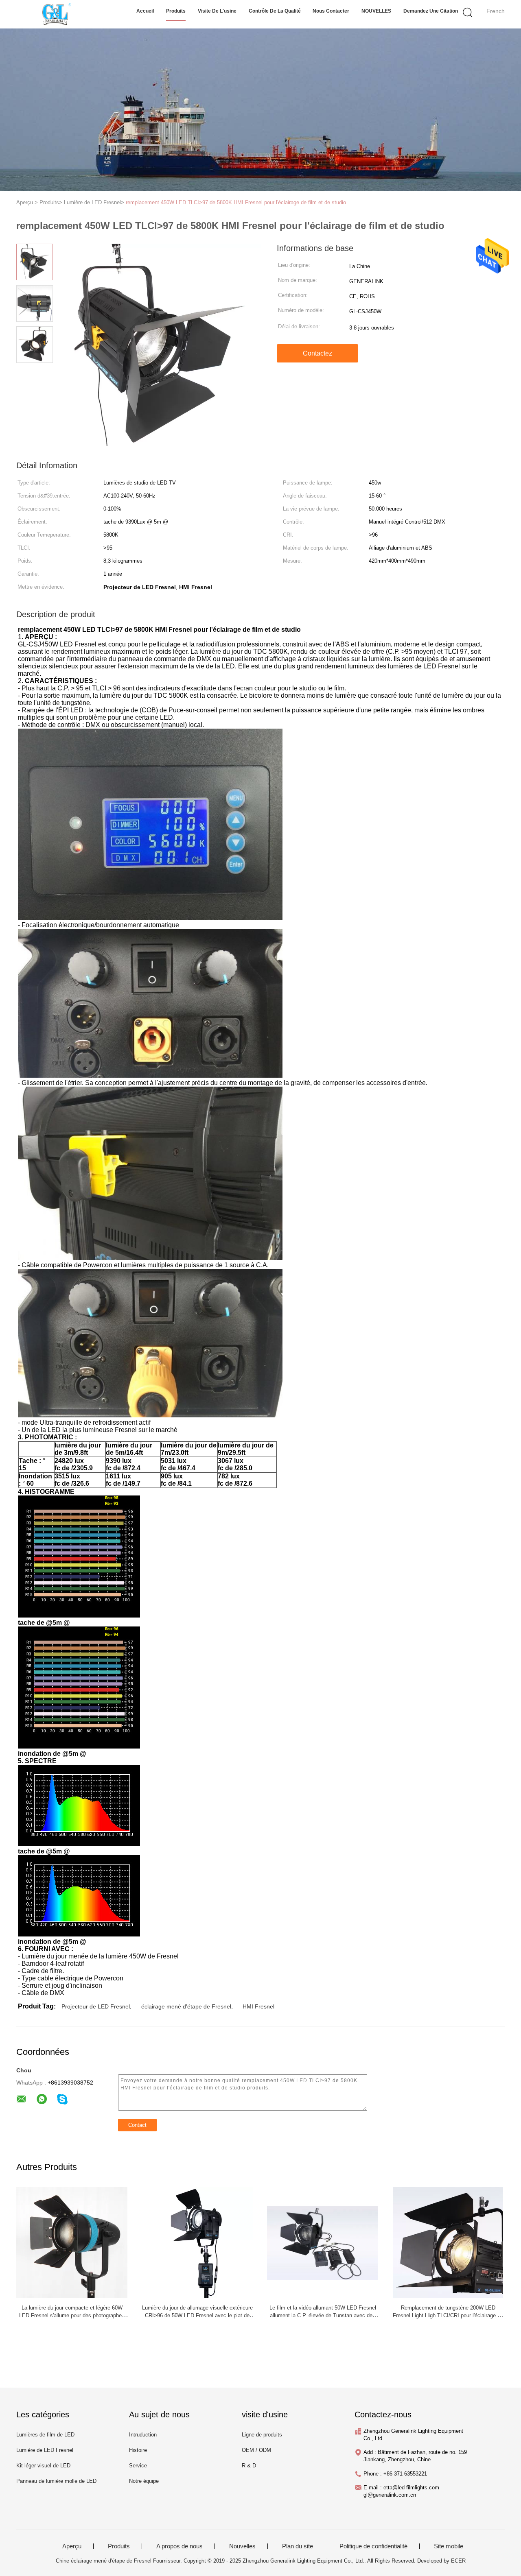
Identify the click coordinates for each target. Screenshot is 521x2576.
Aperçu (72, 2546)
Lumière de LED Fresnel (45, 2450)
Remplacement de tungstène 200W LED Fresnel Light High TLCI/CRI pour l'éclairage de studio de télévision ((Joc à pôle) (448, 2315)
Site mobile (449, 2546)
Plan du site (298, 2546)
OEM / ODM (256, 2450)
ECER (458, 2561)
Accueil (145, 11)
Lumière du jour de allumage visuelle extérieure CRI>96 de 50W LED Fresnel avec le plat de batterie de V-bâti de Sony (197, 2315)
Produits (119, 2546)
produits (176, 11)
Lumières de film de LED (45, 2435)
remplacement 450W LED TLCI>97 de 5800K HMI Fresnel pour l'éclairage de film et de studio (236, 202)
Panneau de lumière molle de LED (56, 2481)
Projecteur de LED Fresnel (96, 2006)
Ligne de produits (262, 2435)
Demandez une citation (431, 11)
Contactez (317, 353)
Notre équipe (144, 2481)
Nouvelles (242, 2546)
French (496, 11)
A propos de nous (180, 2546)
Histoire (138, 2450)
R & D (249, 2466)
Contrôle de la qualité (275, 11)
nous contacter (331, 11)
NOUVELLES (376, 11)
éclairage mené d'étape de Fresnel (186, 2006)
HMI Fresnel (258, 2006)
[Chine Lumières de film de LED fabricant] (56, 14)
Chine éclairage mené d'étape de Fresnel (104, 2561)
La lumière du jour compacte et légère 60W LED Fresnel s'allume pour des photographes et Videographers (72, 2315)
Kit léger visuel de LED (43, 2466)
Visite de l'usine (217, 11)
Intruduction (143, 2435)
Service (138, 2466)
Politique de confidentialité (373, 2546)
